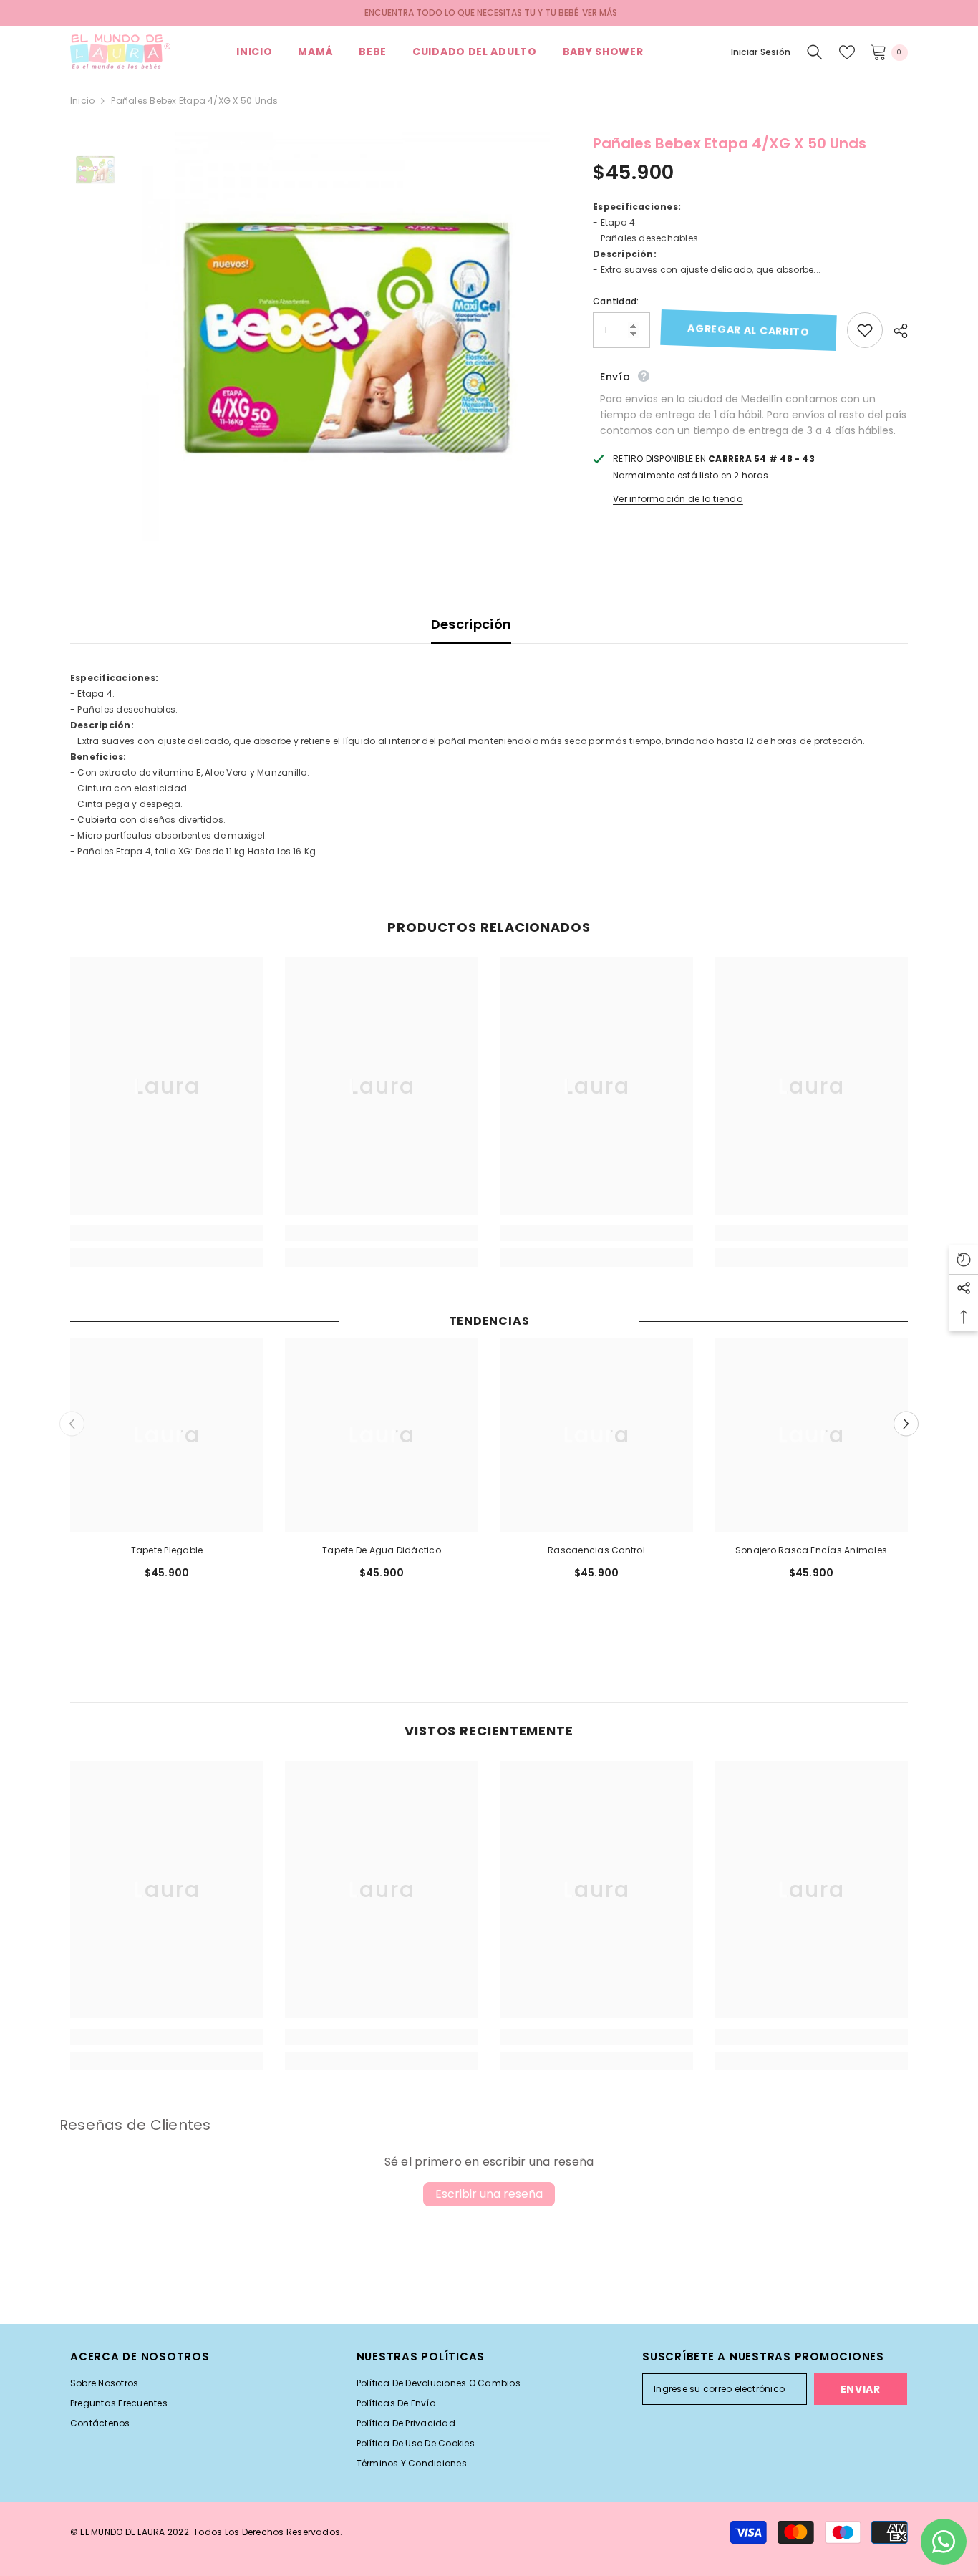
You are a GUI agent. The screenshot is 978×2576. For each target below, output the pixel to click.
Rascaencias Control (596, 1550)
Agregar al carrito (749, 330)
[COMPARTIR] (895, 331)
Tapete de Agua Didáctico (382, 1550)
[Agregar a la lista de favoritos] (865, 330)
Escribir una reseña (489, 2194)
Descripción (471, 624)
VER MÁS (600, 13)
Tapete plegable (167, 1550)
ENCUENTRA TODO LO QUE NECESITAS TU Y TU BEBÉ (471, 13)
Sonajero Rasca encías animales (811, 1550)
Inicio (82, 101)
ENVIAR (861, 2389)
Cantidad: (616, 301)
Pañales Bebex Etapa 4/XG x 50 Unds (730, 143)
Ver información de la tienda (678, 499)
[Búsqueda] (815, 52)
